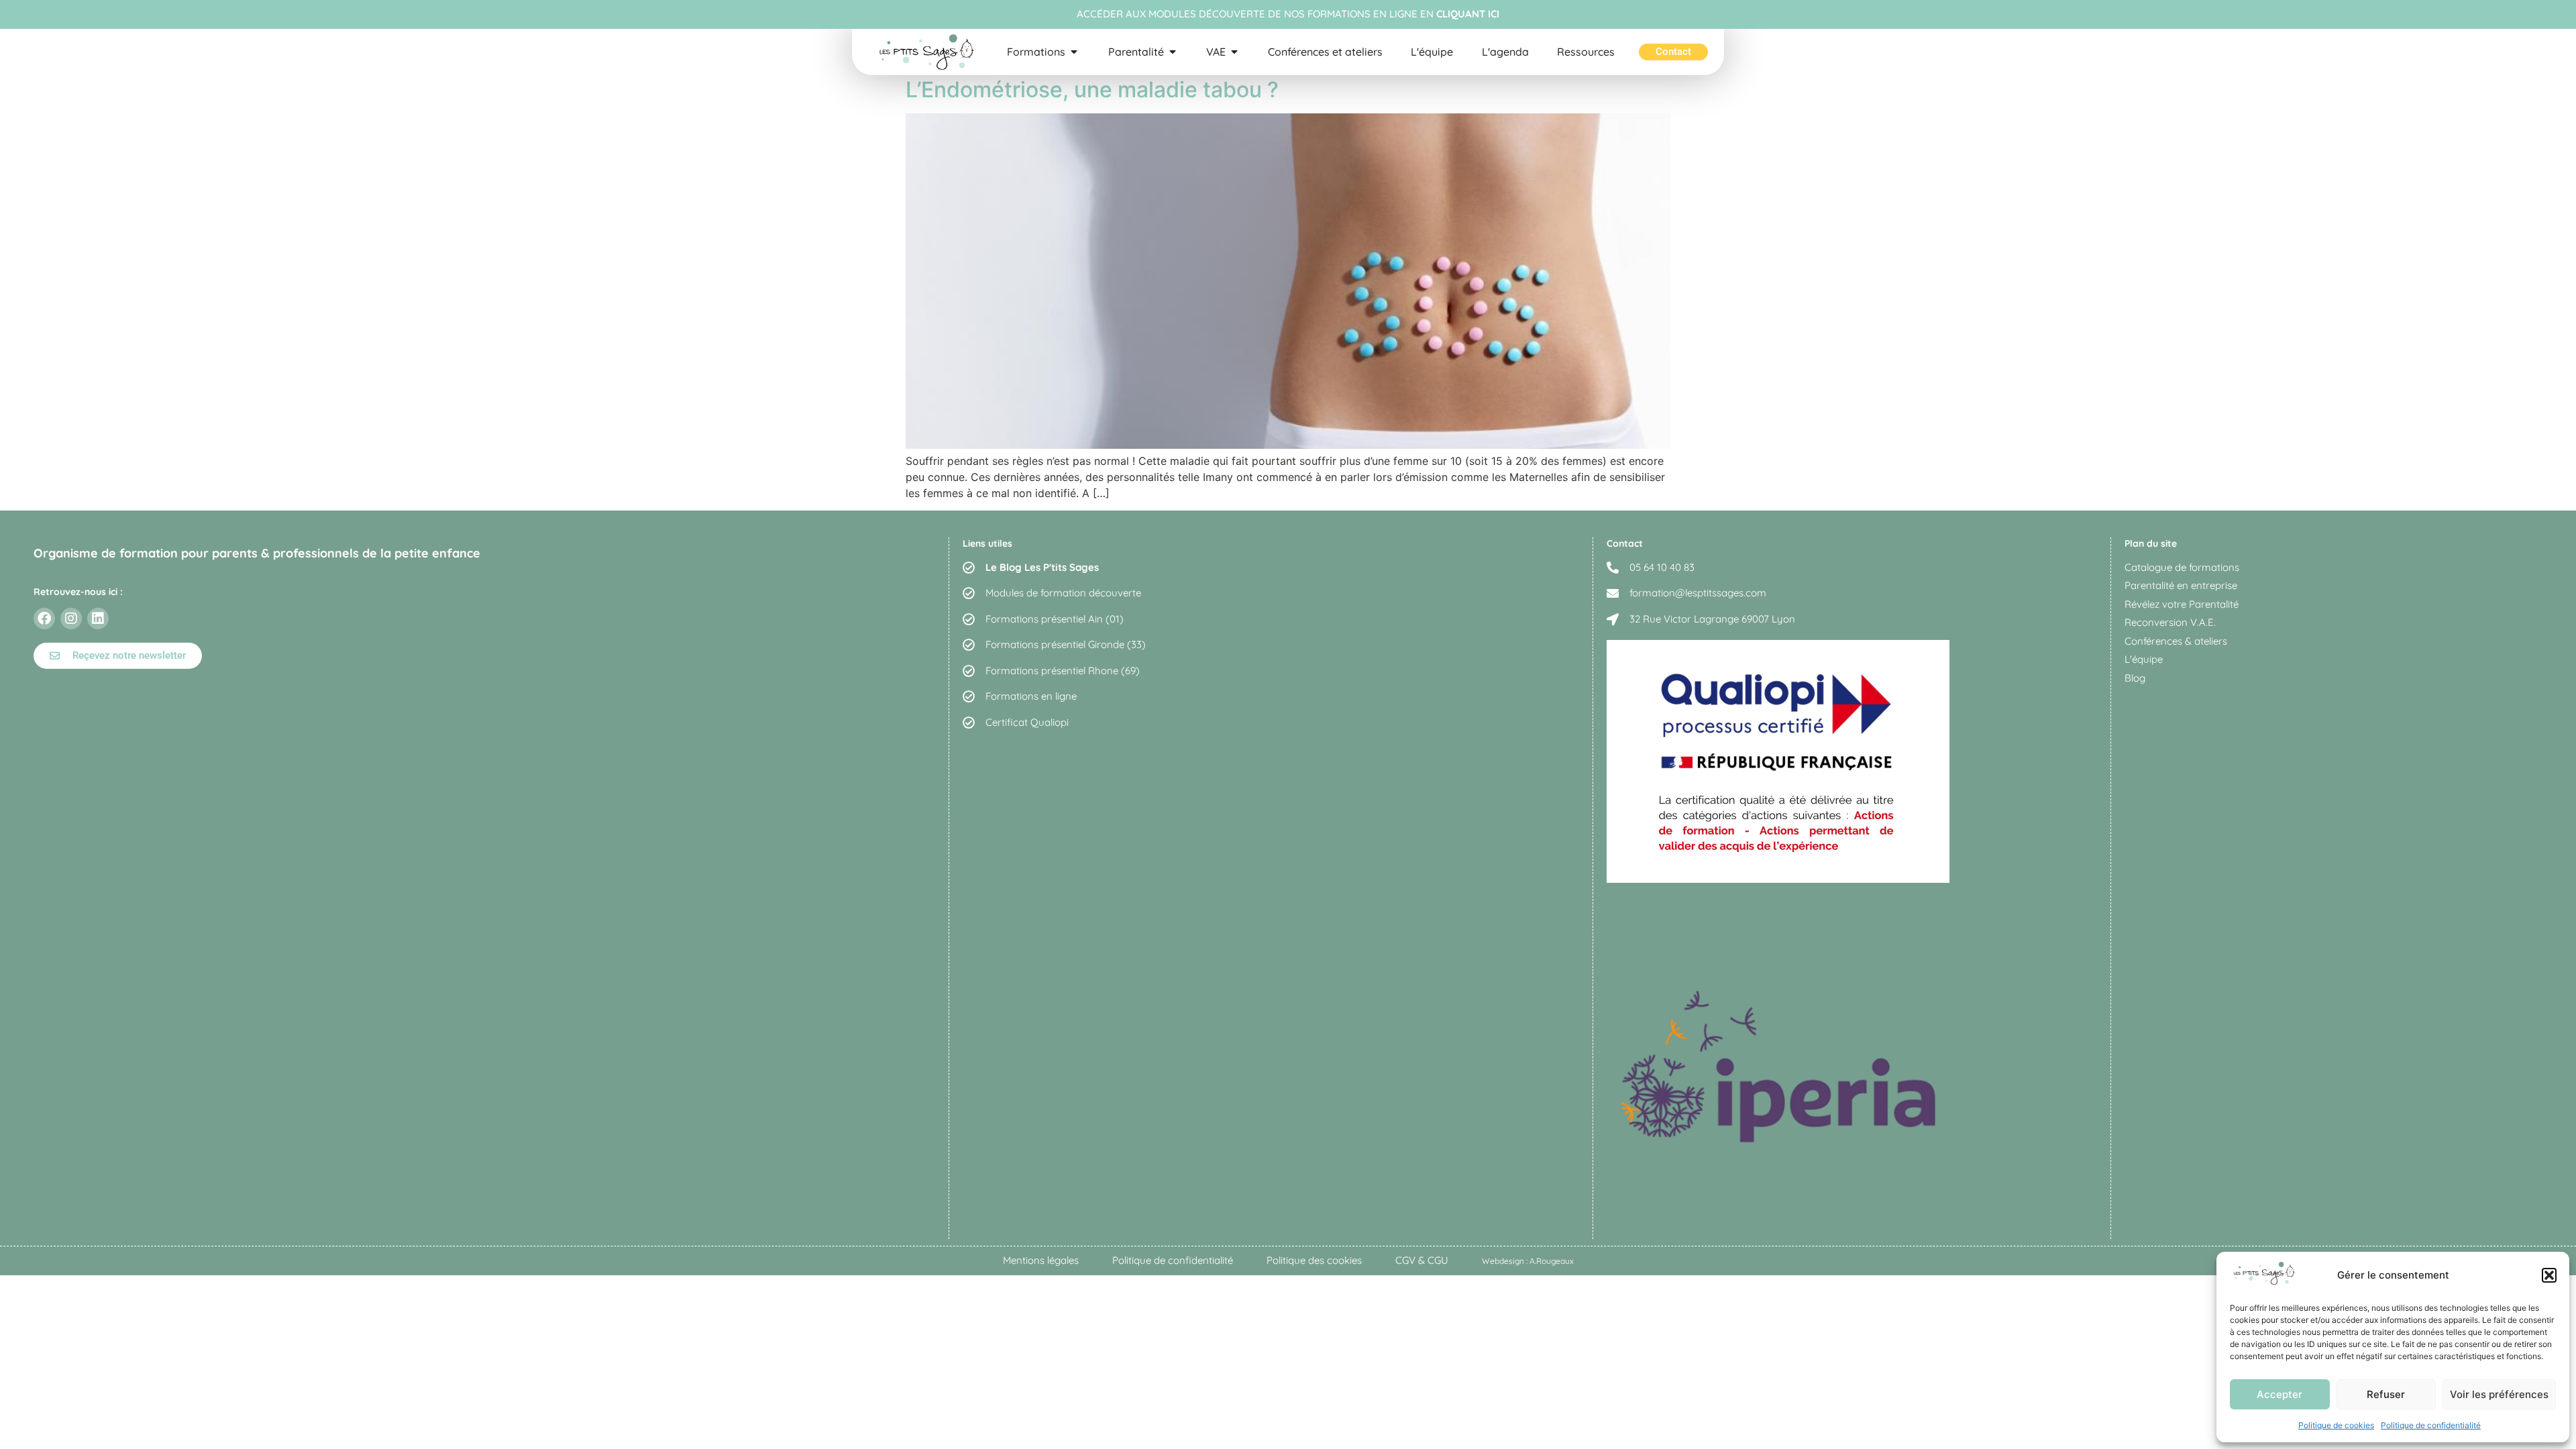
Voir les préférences (2499, 1394)
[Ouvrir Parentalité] (1173, 52)
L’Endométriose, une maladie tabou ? (1092, 90)
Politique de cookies (2336, 1425)
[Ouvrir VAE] (1234, 52)
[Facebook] (44, 619)
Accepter (2279, 1394)
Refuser (2386, 1394)
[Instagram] (71, 619)
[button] (2549, 1275)
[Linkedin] (98, 619)
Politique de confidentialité (2431, 1425)
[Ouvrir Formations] (1074, 52)
